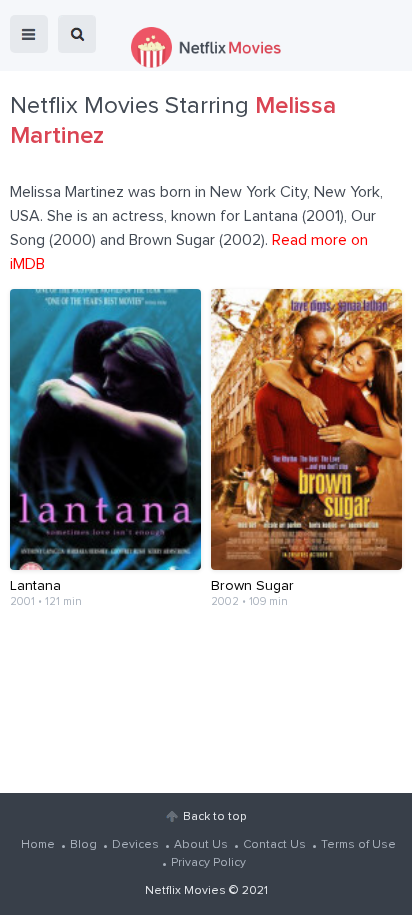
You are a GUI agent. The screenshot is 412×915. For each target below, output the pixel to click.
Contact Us (274, 845)
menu (29, 34)
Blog (83, 845)
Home (38, 845)
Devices (135, 845)
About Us (201, 845)
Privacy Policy (208, 863)
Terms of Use (358, 845)
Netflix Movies (185, 891)
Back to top (214, 817)
